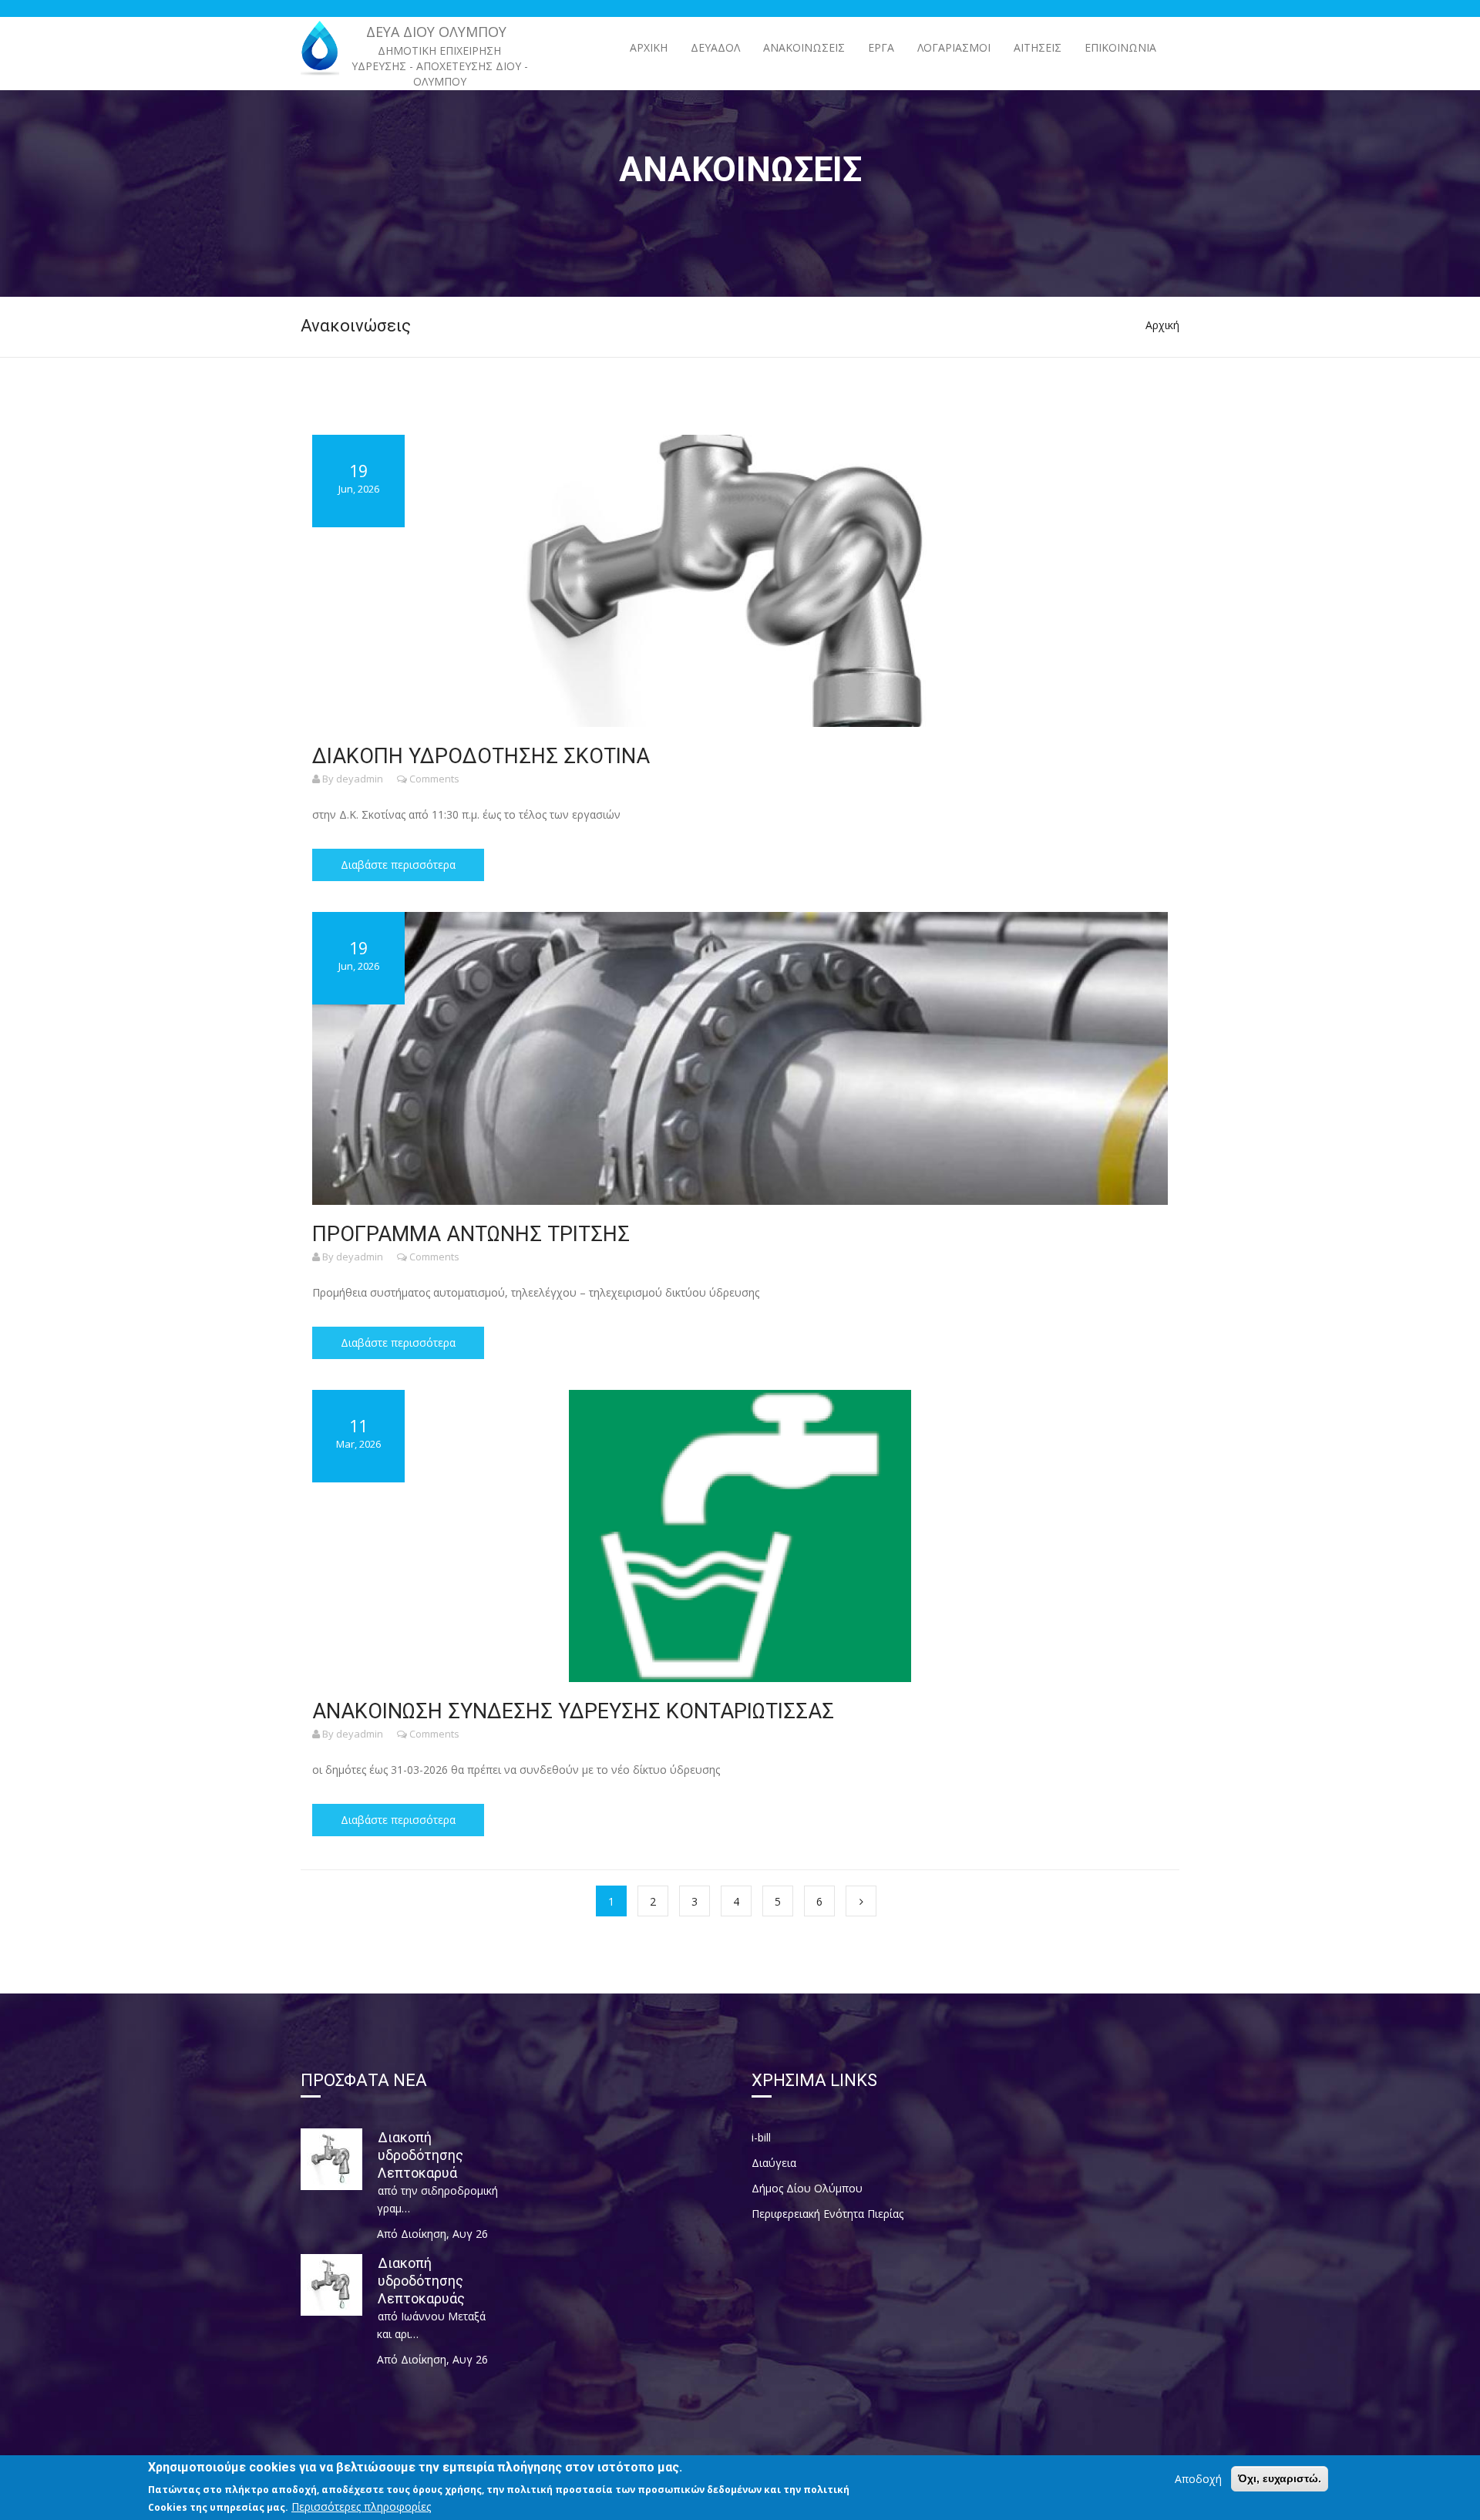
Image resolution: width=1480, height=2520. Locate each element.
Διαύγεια (774, 2163)
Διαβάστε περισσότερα (398, 865)
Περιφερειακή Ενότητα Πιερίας (827, 2214)
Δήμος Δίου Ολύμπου (807, 2188)
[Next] (861, 1901)
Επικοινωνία (1120, 47)
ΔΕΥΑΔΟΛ (715, 47)
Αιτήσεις (1038, 47)
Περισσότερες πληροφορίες (361, 2507)
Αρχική (649, 47)
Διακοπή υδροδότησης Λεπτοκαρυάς (421, 2281)
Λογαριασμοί (954, 47)
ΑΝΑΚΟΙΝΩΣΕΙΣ (804, 47)
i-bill (761, 2137)
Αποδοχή (1198, 2479)
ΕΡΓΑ (881, 47)
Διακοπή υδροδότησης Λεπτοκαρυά (420, 2155)
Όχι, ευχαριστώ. (1280, 2478)
